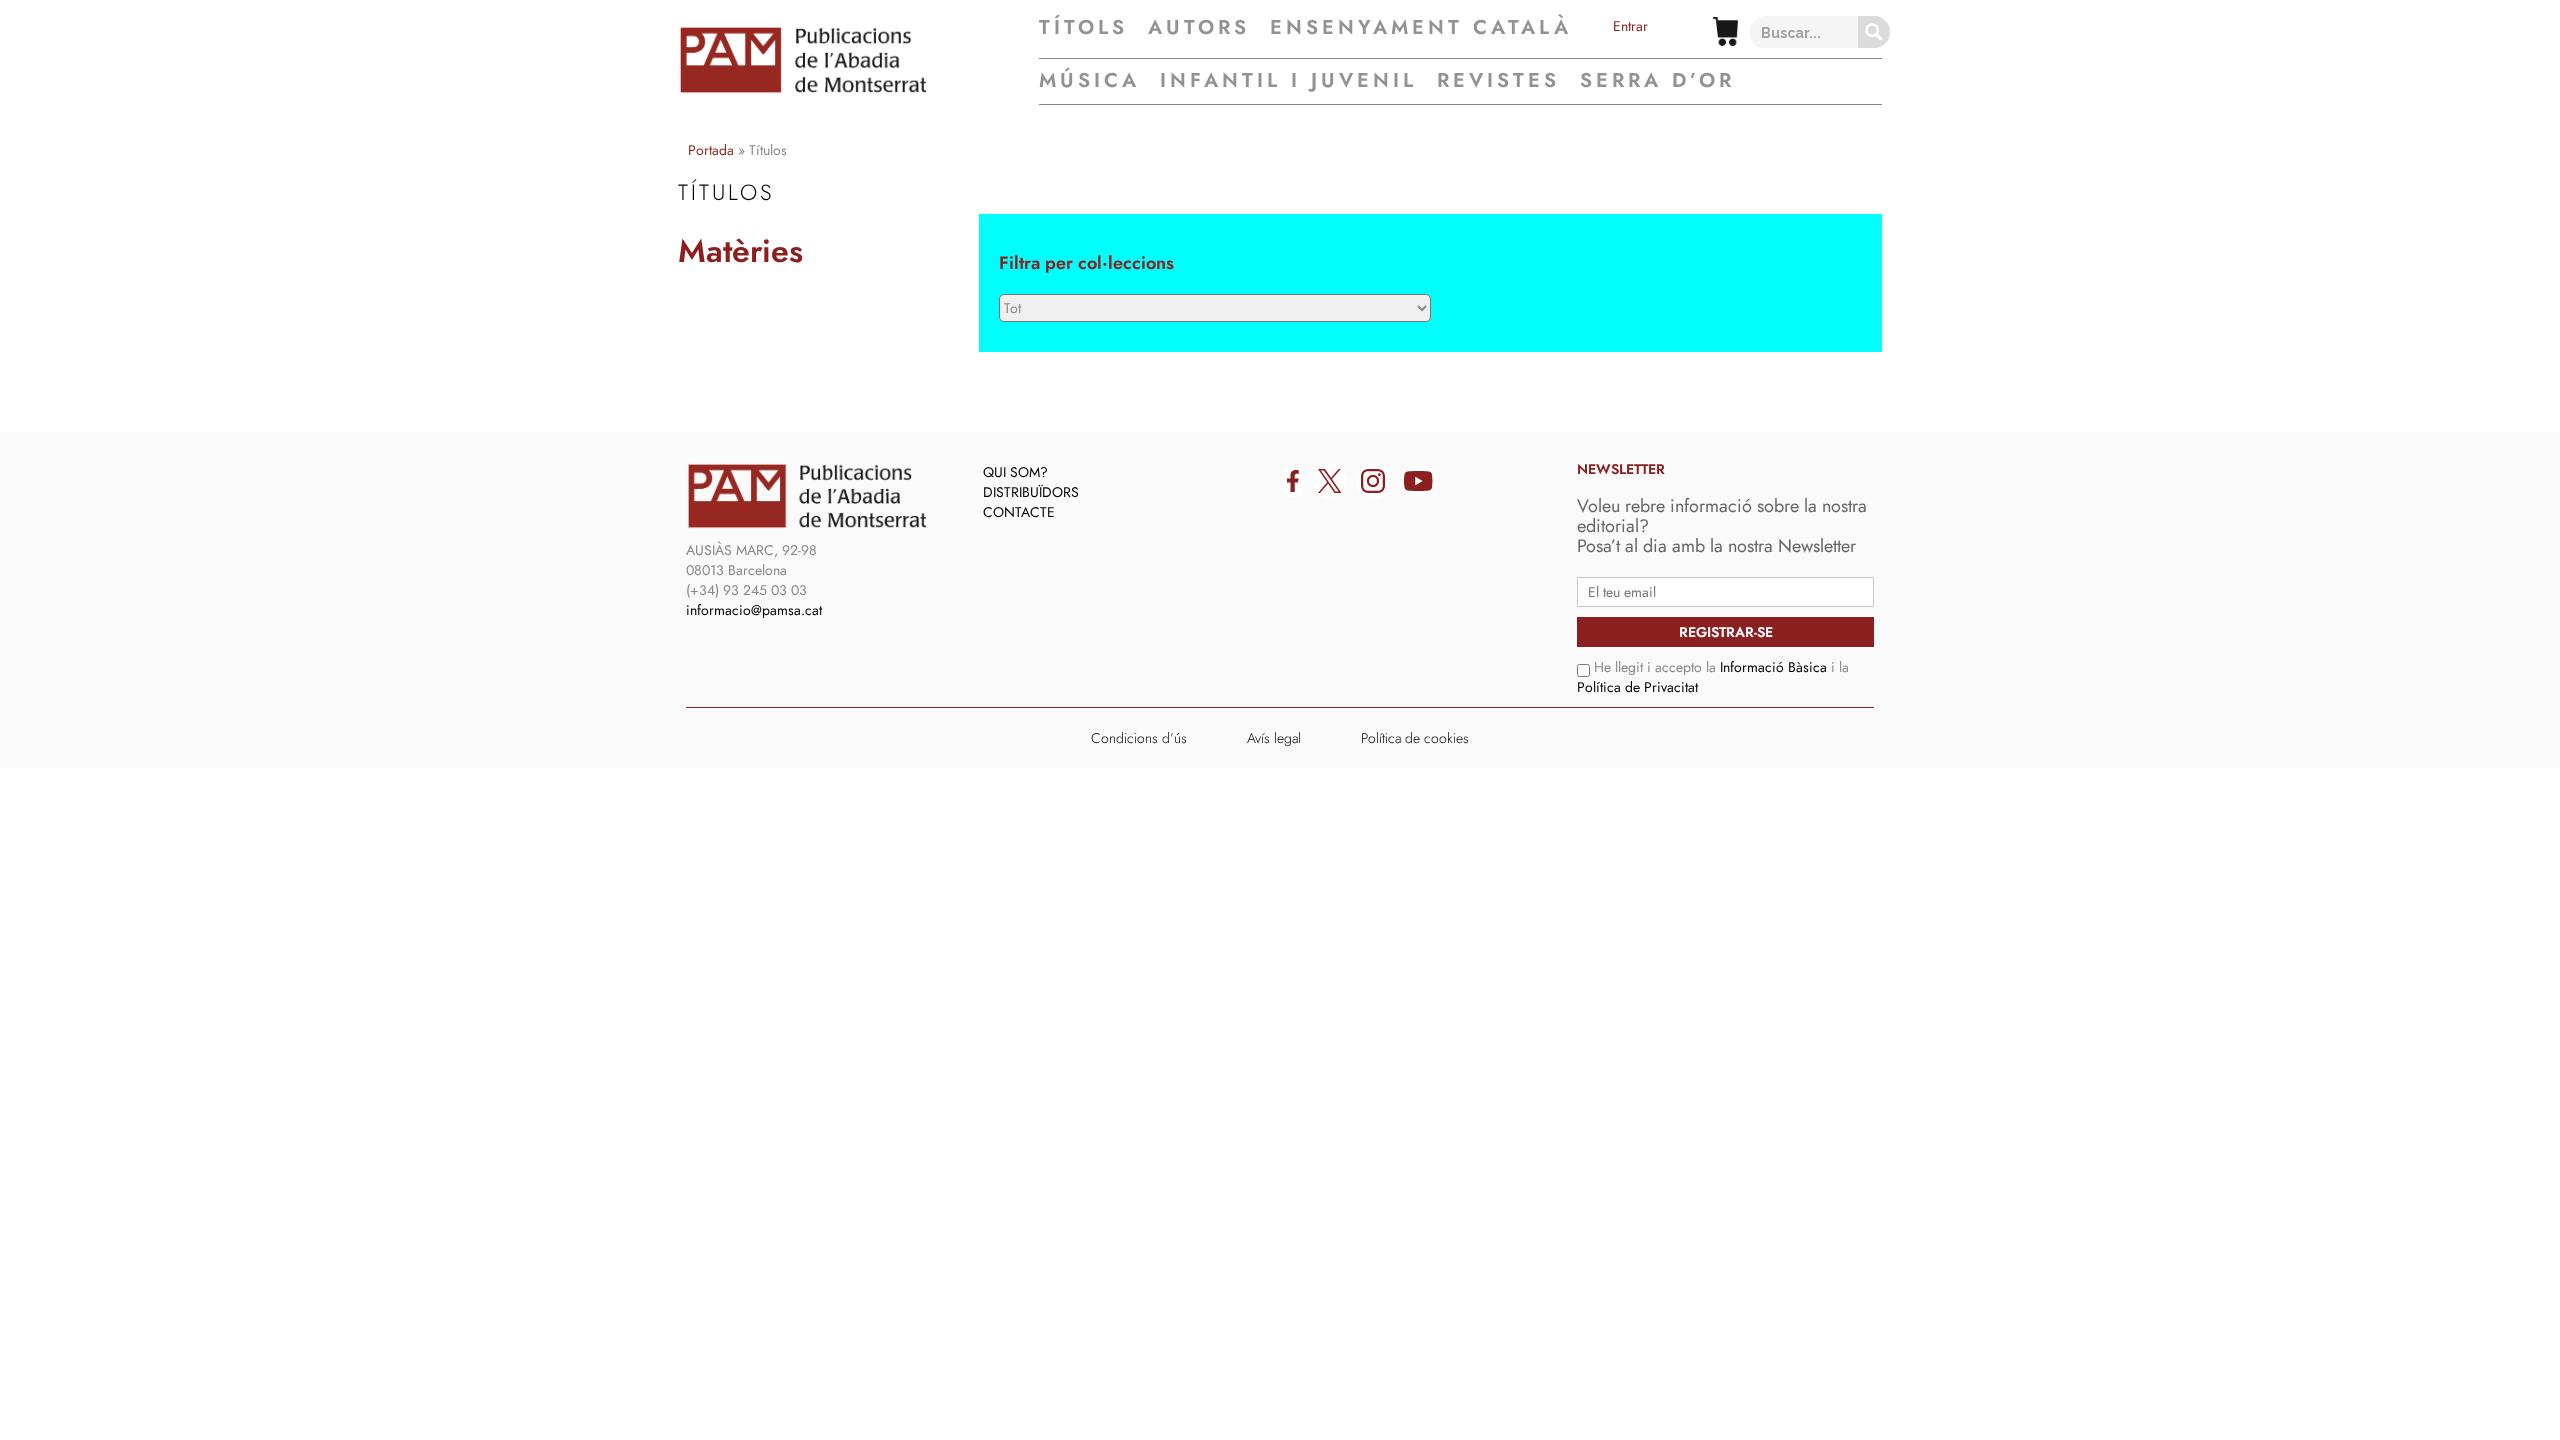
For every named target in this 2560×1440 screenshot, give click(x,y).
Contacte (1019, 512)
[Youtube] (1418, 481)
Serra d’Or (1657, 80)
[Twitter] (1330, 481)
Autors (1199, 28)
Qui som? (1015, 472)
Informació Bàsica (1773, 667)
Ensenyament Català (1421, 28)
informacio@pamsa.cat (754, 610)
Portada (711, 150)
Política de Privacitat (1637, 687)
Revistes (1498, 80)
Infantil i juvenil (1288, 80)
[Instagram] (1373, 481)
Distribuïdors (1031, 492)
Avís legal (1274, 738)
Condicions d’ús (1139, 738)
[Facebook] (1293, 481)
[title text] (858, 60)
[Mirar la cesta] (1725, 31)
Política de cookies (1415, 738)
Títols (1083, 28)
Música (1089, 80)
